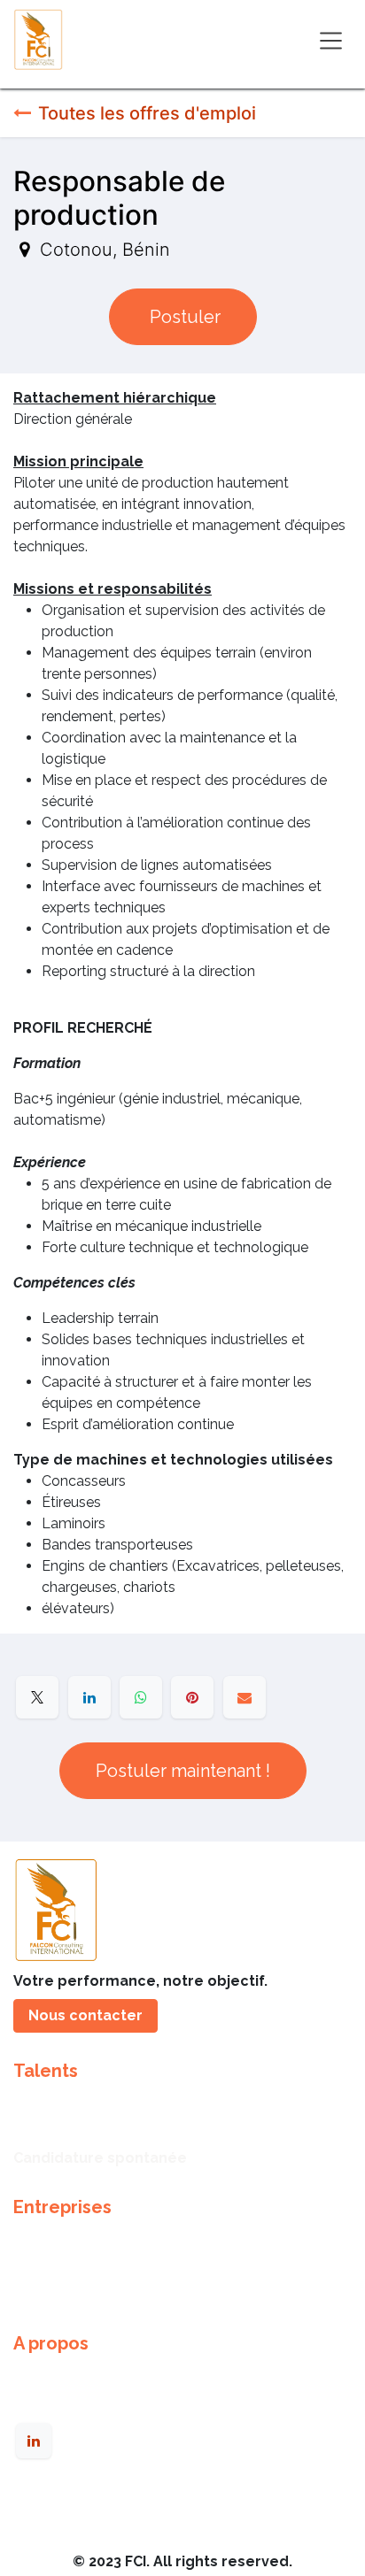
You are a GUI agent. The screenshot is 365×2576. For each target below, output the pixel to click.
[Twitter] (37, 1697)
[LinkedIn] (89, 1697)
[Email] (245, 1697)
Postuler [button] (183, 317)
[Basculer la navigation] (331, 39)
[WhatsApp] (141, 1697)
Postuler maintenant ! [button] (183, 1771)
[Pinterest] (192, 1697)
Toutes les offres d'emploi (147, 113)
